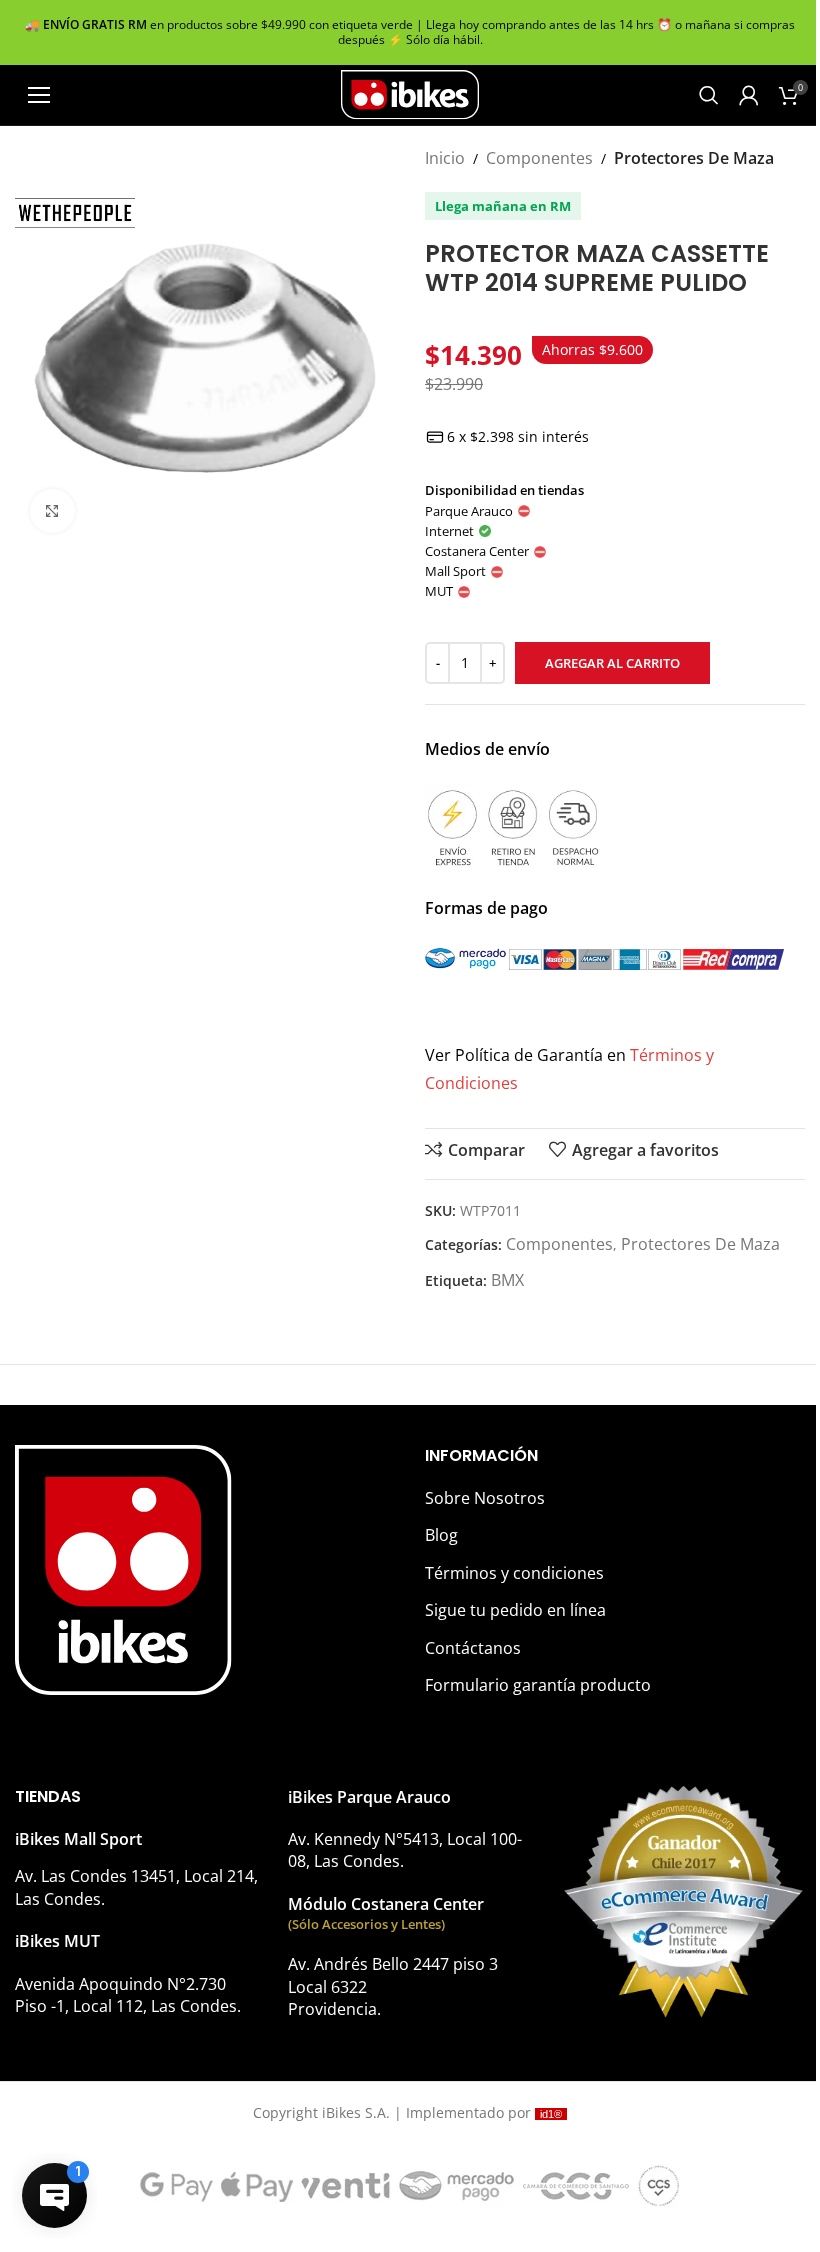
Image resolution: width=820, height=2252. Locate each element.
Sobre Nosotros (485, 1498)
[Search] (709, 95)
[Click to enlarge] (52, 511)
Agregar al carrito (612, 663)
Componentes (539, 158)
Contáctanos (473, 1648)
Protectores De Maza (694, 158)
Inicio (445, 158)
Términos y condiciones (514, 1573)
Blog (441, 1535)
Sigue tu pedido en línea (515, 1610)
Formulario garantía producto (538, 1685)
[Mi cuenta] (749, 95)
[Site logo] (410, 93)
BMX (507, 1280)
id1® (551, 2114)
